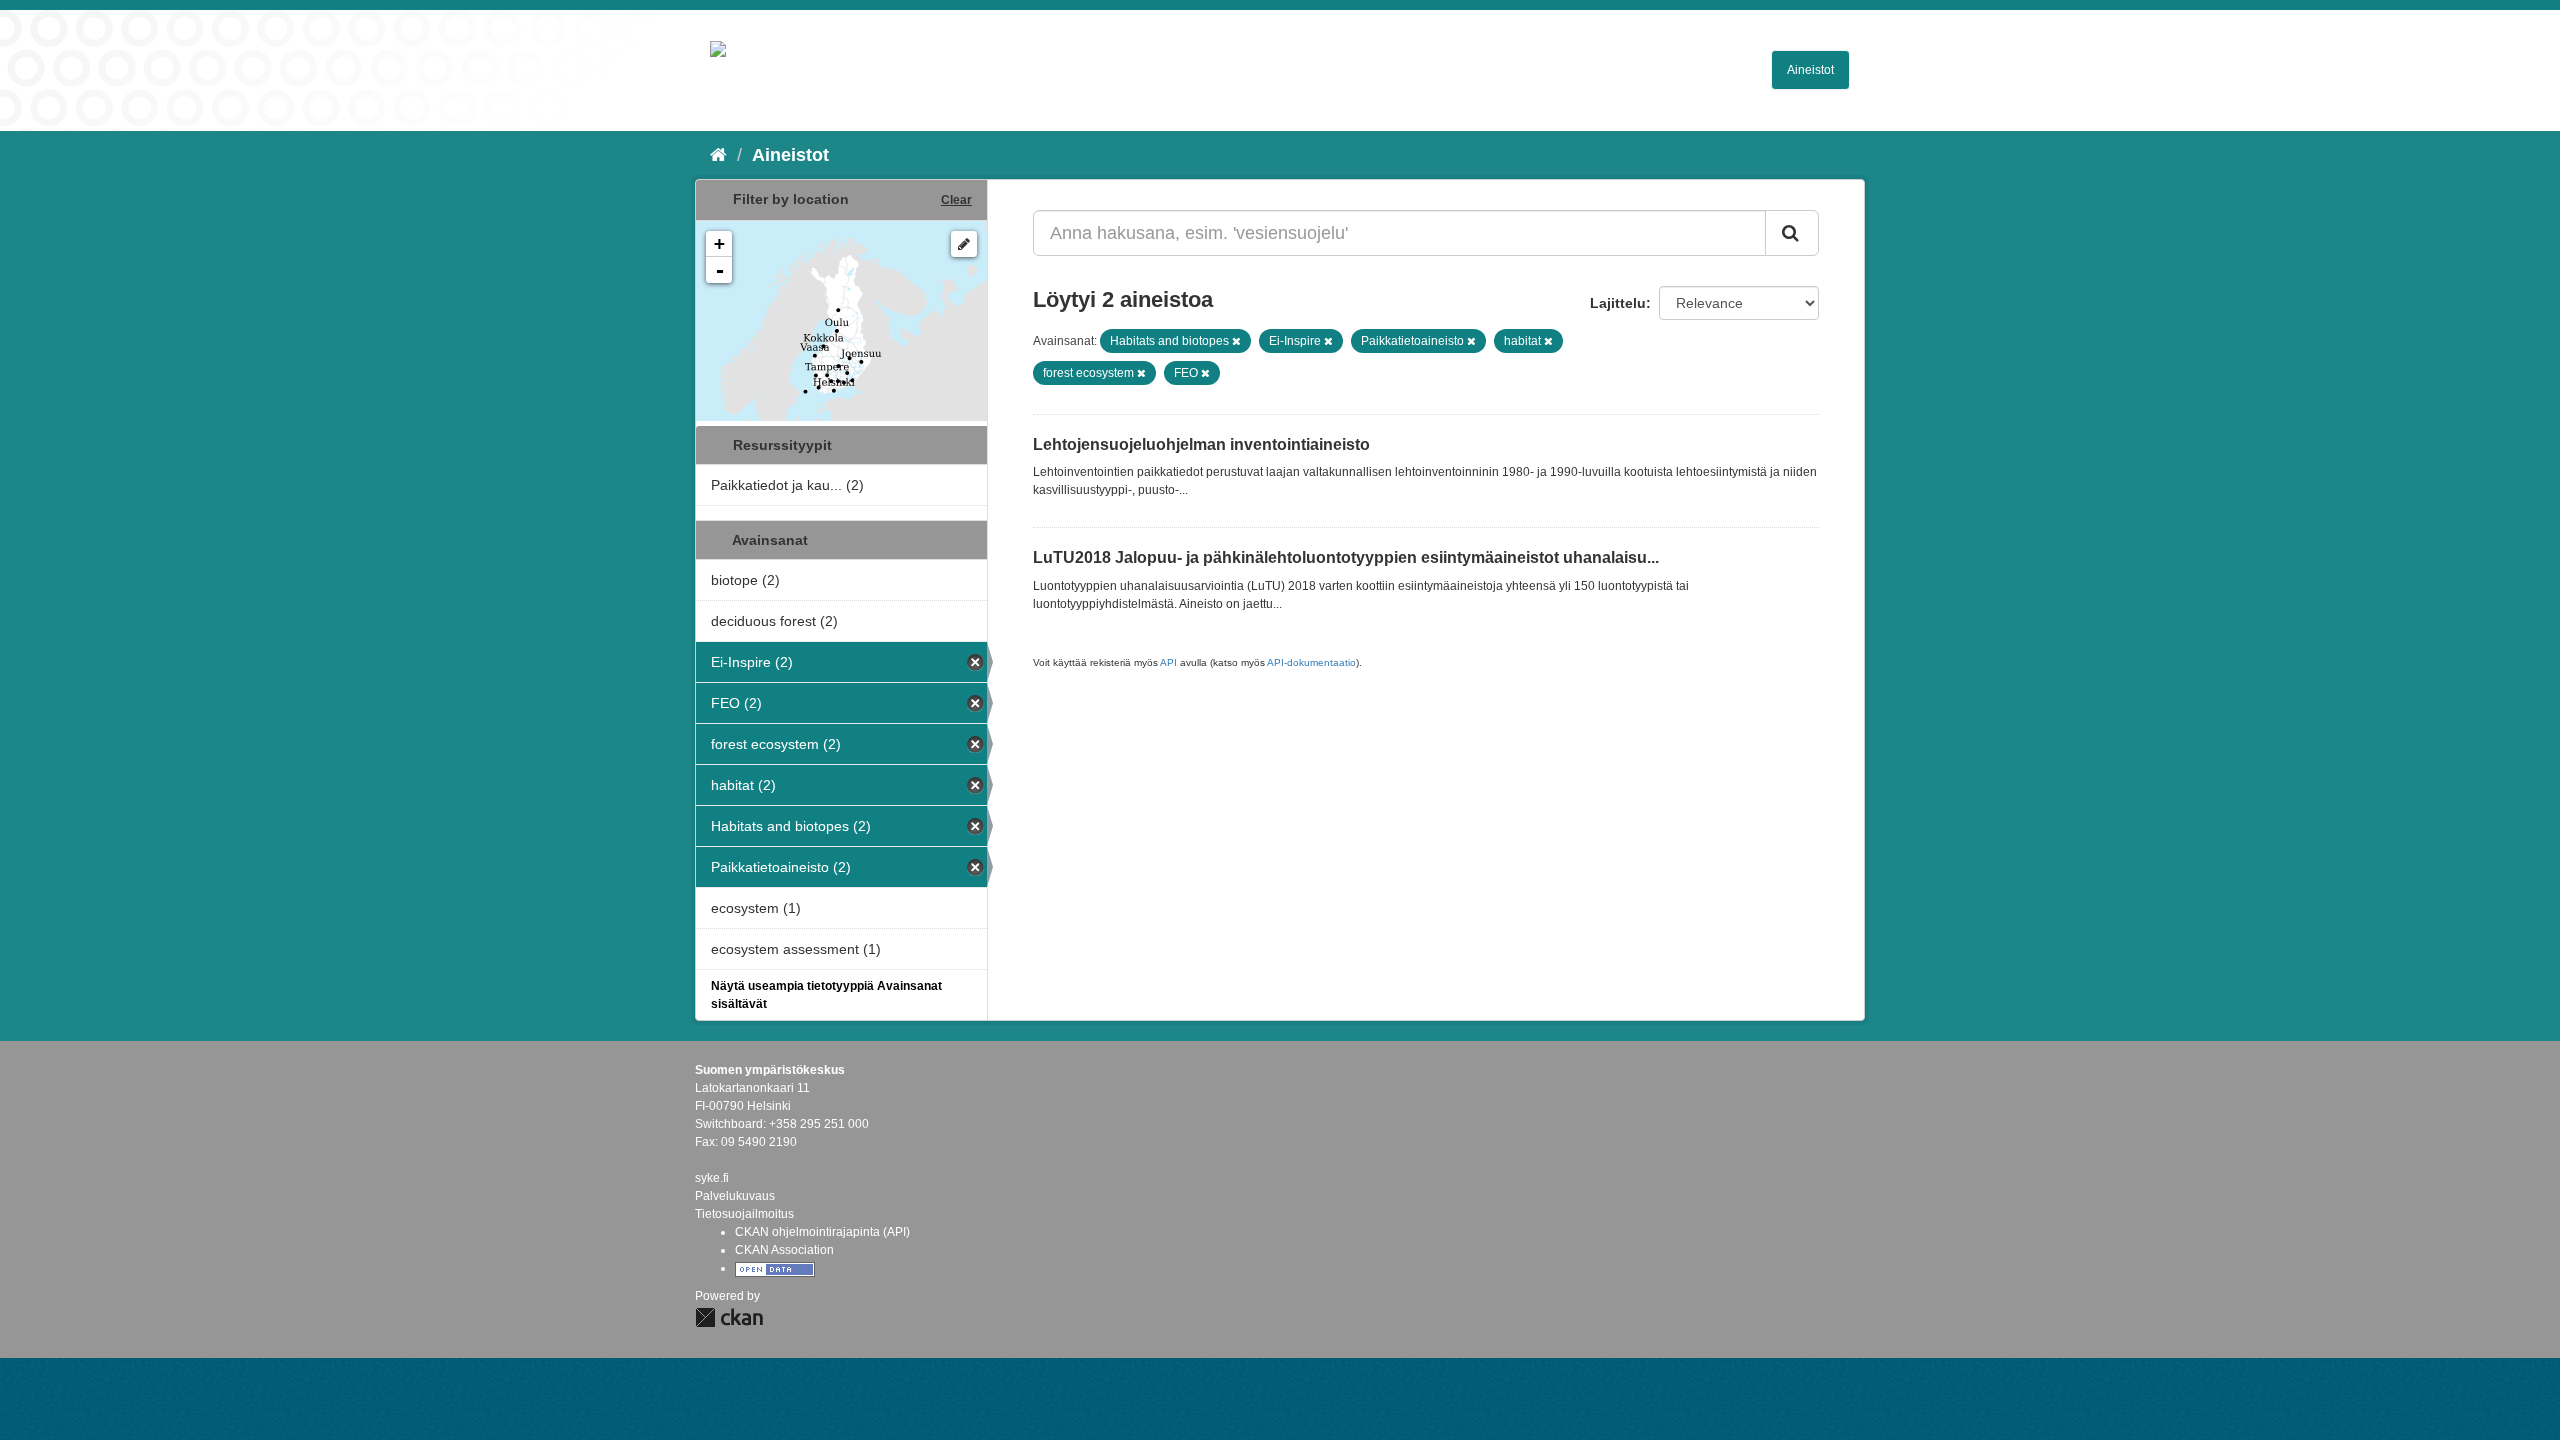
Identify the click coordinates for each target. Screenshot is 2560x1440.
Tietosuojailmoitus (744, 1214)
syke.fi (712, 1178)
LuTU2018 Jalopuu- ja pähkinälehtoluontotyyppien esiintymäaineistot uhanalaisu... (1346, 557)
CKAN (729, 1317)
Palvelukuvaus (735, 1196)
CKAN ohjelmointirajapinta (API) (822, 1232)
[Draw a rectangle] (964, 244)
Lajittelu (1618, 303)
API (1168, 662)
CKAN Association (784, 1250)
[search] (1792, 233)
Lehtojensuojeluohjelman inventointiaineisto (1201, 444)
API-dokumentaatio (1311, 662)
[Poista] (1236, 341)
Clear (956, 200)
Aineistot (1810, 70)
